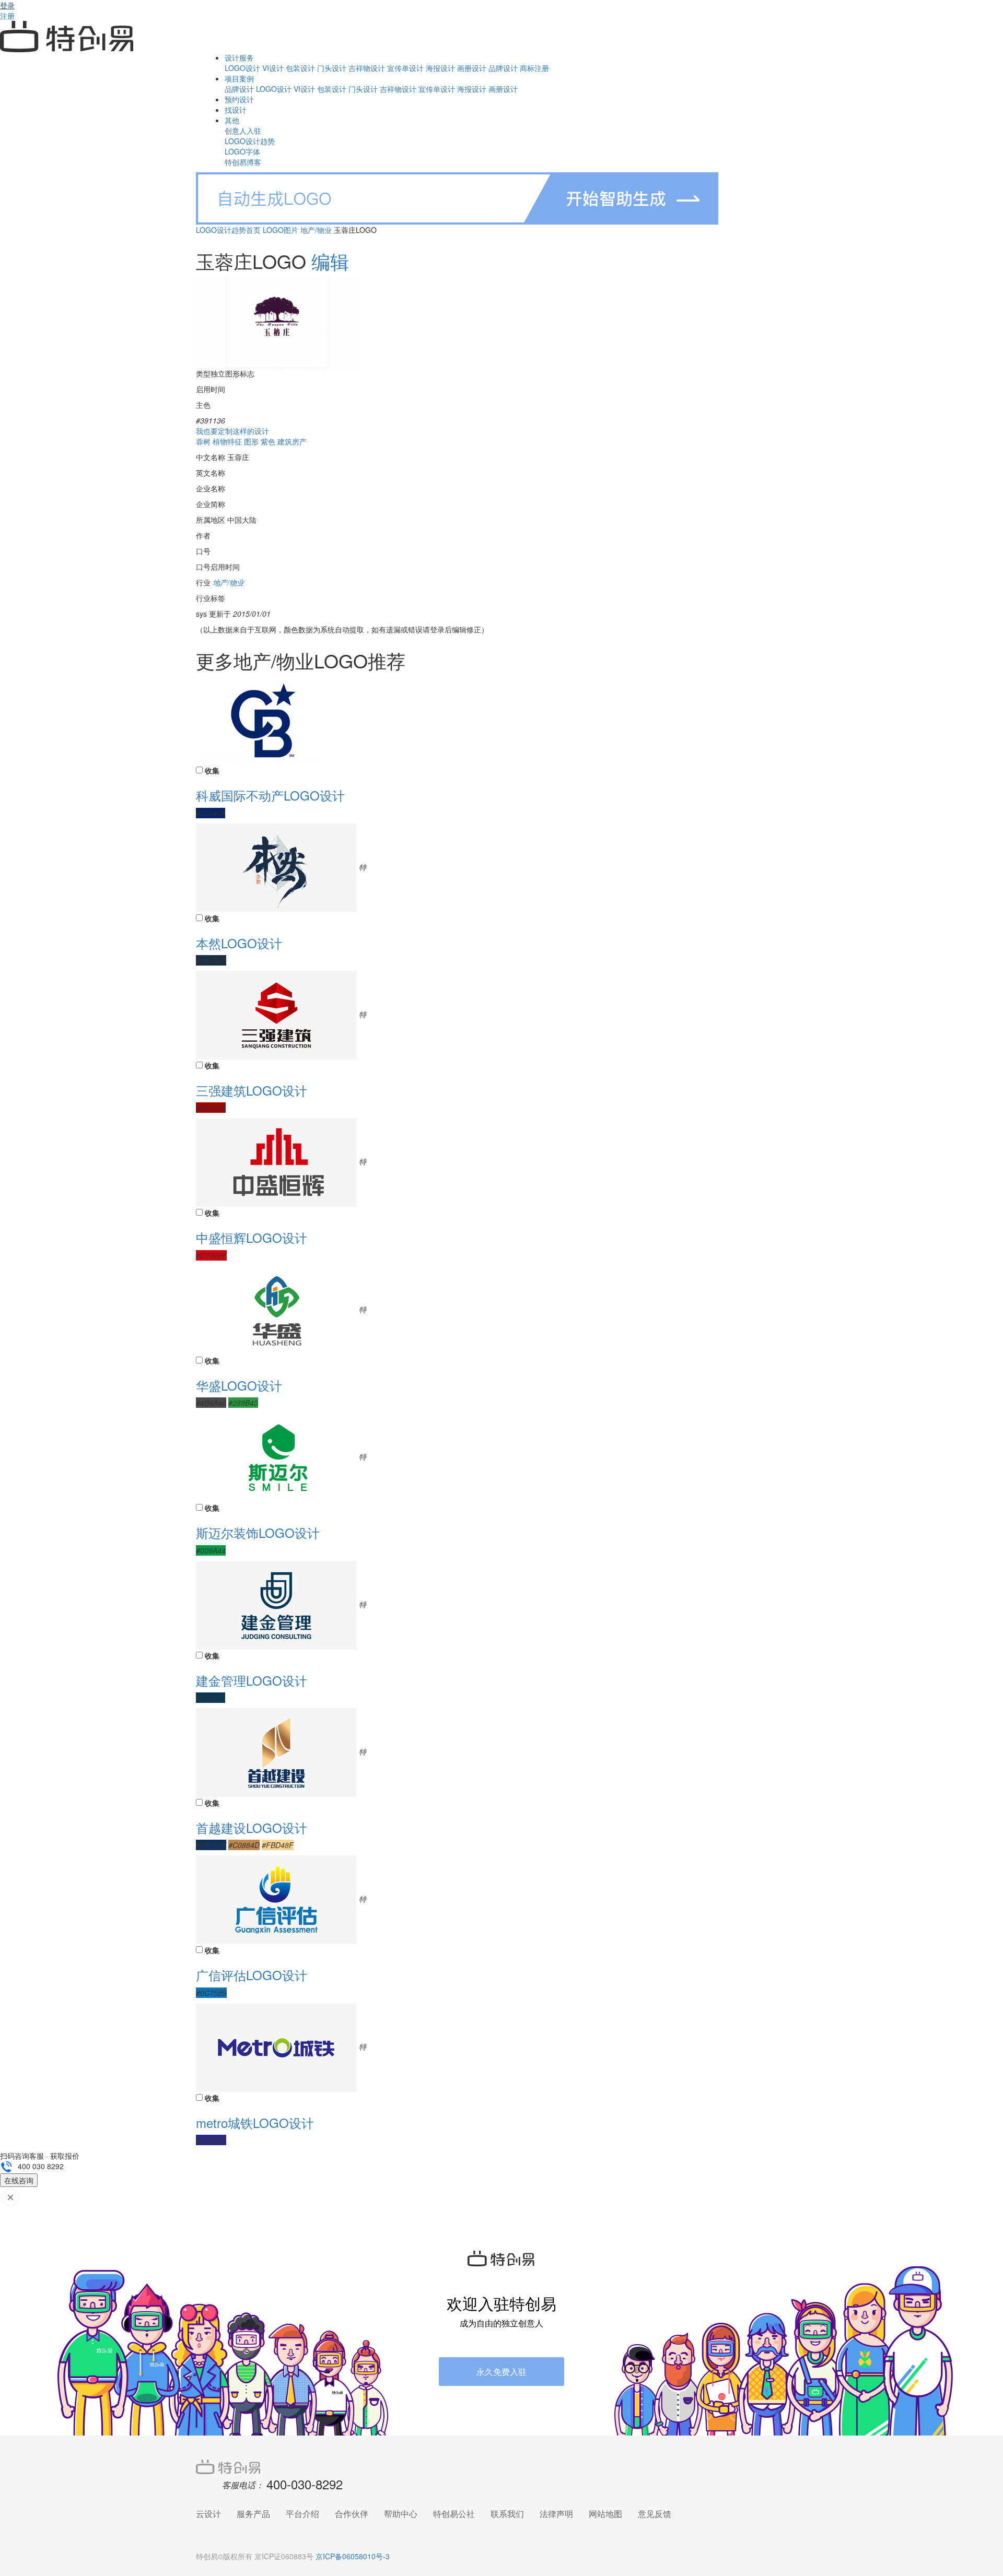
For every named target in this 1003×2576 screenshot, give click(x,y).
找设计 (236, 110)
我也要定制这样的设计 (232, 431)
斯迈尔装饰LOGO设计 (258, 1532)
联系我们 (507, 2514)
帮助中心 (401, 2514)
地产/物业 (316, 230)
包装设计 (300, 68)
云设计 (208, 2514)
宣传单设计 (405, 68)
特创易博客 (243, 162)
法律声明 (556, 2514)
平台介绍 (302, 2514)
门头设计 (332, 68)
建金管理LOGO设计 (252, 1680)
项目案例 (239, 78)
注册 (7, 16)
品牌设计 (503, 68)
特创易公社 (454, 2514)
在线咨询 (19, 2180)
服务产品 (253, 2514)
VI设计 (273, 68)
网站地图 (605, 2514)
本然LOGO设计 (239, 943)
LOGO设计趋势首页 (228, 230)
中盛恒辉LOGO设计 (252, 1237)
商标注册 (534, 68)
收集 (212, 770)
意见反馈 (655, 2514)
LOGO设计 (242, 68)
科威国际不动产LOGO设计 (270, 795)
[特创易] (501, 2466)
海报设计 (440, 68)
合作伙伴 (352, 2514)
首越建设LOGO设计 (252, 1827)
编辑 (330, 261)
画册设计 (472, 68)
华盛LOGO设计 (239, 1385)
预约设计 (239, 99)
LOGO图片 (281, 230)
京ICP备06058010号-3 (353, 2556)
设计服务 (239, 57)
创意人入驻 (243, 131)
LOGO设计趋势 (250, 141)
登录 (7, 5)
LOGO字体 (242, 151)
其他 (232, 120)
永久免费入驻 (501, 2372)
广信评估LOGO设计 (252, 1975)
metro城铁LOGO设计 (255, 2122)
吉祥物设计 (367, 68)
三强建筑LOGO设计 (252, 1090)
